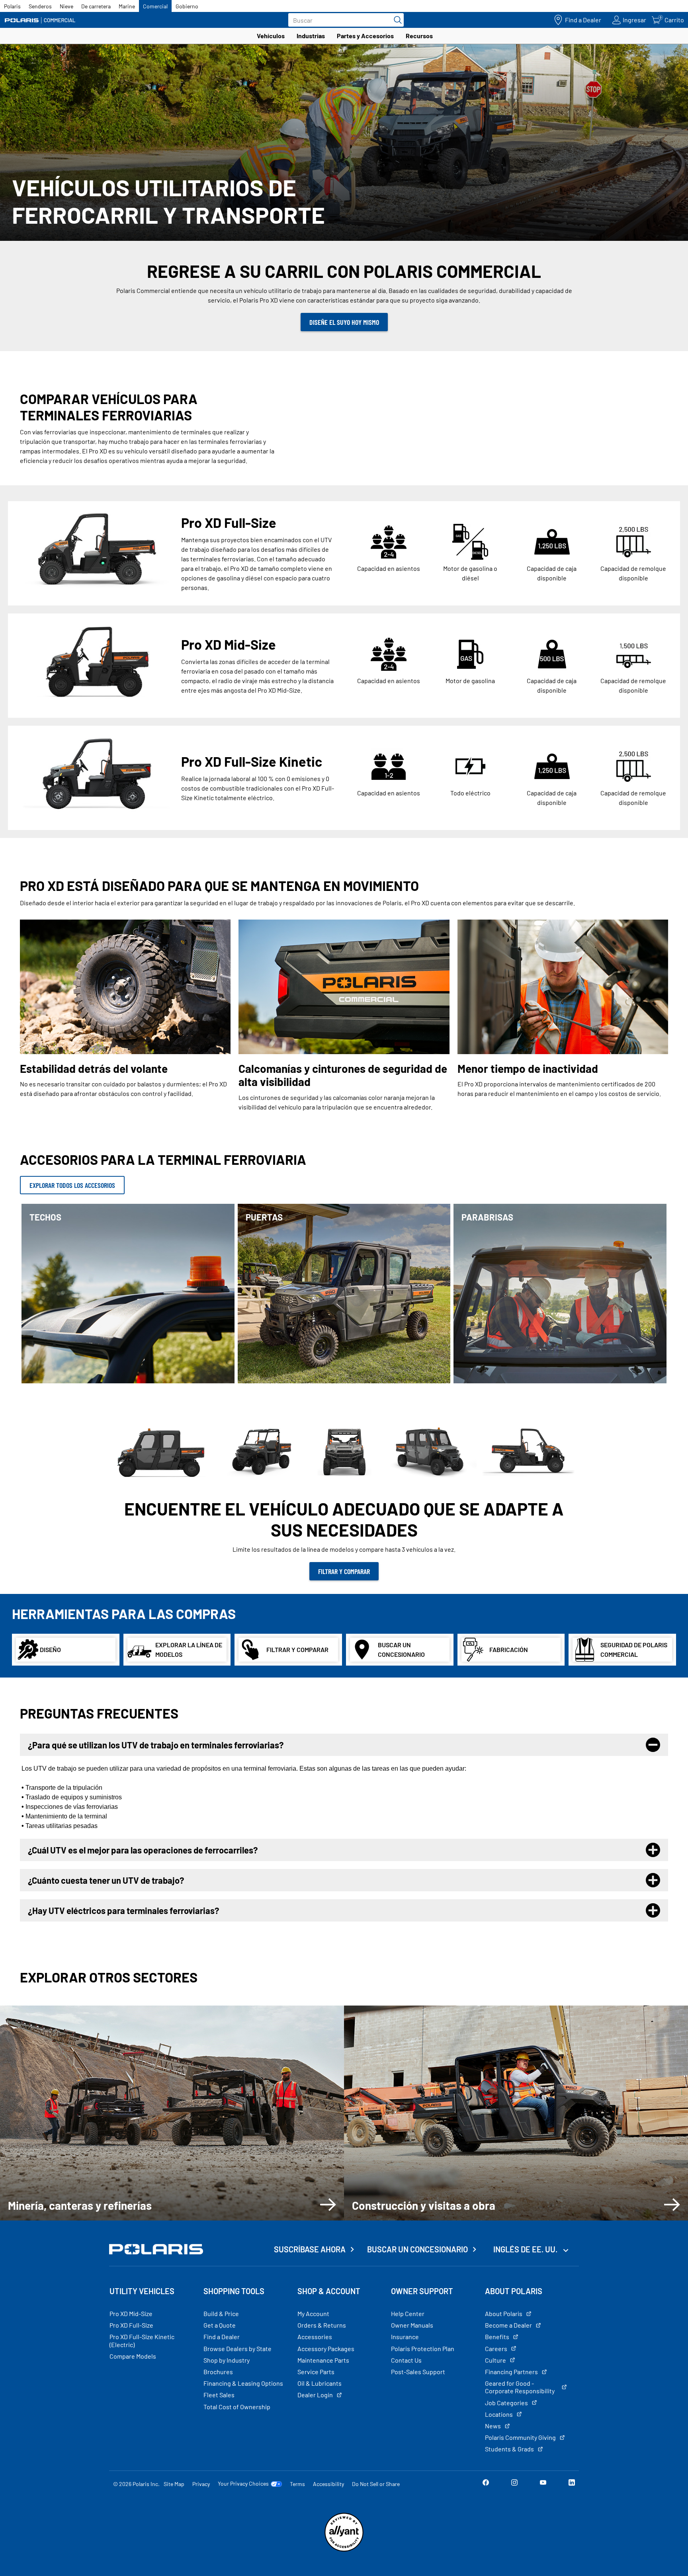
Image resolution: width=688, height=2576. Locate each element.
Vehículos (271, 36)
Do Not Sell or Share (376, 2484)
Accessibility (328, 2484)
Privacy (201, 2484)
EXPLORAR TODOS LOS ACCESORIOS (72, 1185)
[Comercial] (40, 20)
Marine (127, 6)
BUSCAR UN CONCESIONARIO (417, 2249)
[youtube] (543, 2483)
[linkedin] (572, 2483)
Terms (297, 2484)
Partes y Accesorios (365, 36)
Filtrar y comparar (344, 1571)
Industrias (311, 36)
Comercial (155, 6)
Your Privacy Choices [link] (243, 2484)
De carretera (96, 6)
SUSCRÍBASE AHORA (310, 2249)
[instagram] (514, 2483)
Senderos (40, 6)
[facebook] (486, 2483)
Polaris (12, 6)
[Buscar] (396, 20)
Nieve (66, 6)
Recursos (419, 36)
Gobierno (187, 6)
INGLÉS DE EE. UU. (526, 2249)
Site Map (174, 2484)
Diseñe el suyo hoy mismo (344, 322)
